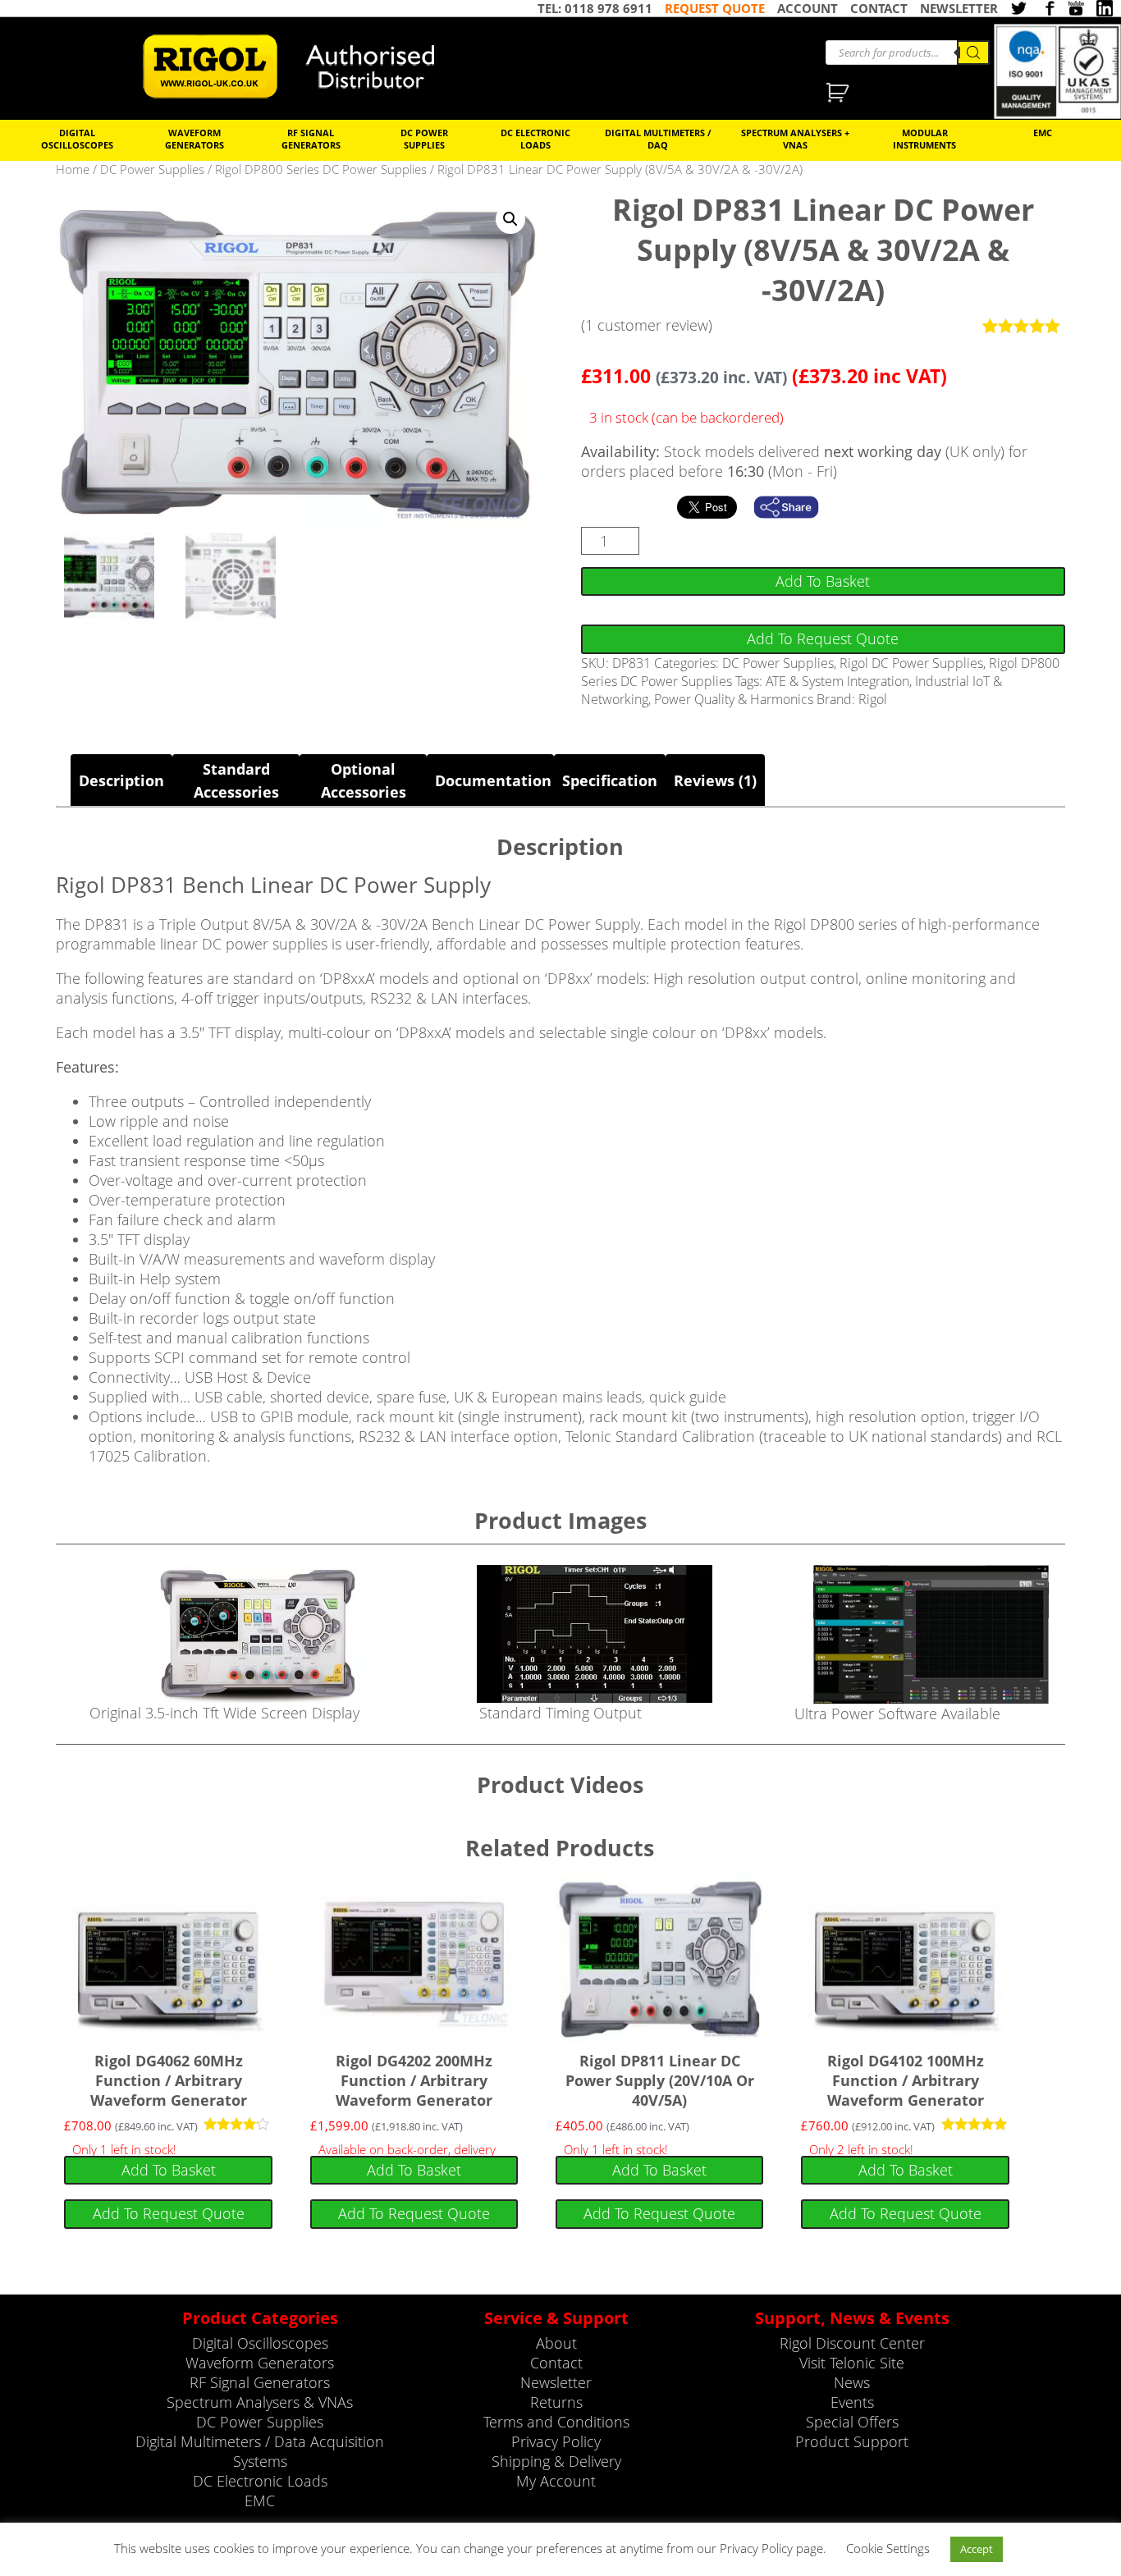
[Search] (973, 53)
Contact (556, 2363)
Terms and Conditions (556, 2422)
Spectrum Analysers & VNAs (260, 2402)
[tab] (121, 780)
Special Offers (852, 2422)
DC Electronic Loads (535, 139)
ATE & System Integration (837, 681)
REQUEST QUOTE (715, 8)
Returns (556, 2402)
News (852, 2382)
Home (73, 169)
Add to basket (823, 581)
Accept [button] (977, 2549)
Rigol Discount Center (852, 2343)
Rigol (873, 699)
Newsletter (556, 2382)
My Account (556, 2481)
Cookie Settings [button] (888, 2548)
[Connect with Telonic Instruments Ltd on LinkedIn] (1105, 8)
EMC (1043, 133)
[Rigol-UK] (300, 66)
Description (121, 780)
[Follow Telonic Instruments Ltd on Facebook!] (1047, 8)
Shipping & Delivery (556, 2461)
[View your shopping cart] (839, 94)
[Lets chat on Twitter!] (1018, 8)
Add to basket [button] (169, 2170)
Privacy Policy (556, 2441)
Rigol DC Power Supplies (911, 663)
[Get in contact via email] (794, 507)
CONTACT (879, 8)
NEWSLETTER (959, 8)
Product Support (852, 2441)
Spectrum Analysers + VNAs (795, 139)
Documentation (490, 780)
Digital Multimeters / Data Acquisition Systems (260, 2451)
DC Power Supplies (424, 139)
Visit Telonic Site (852, 2363)
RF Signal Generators (311, 139)
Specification (610, 780)
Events (852, 2402)
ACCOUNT (808, 8)
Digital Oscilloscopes (77, 139)
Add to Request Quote (823, 638)
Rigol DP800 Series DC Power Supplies (321, 169)
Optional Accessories (364, 780)
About (556, 2343)
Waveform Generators (194, 139)
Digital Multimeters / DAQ (658, 139)
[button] (510, 219)
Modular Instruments (924, 139)
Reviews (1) (715, 780)
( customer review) (647, 325)
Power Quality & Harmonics (734, 699)
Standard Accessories (236, 780)
